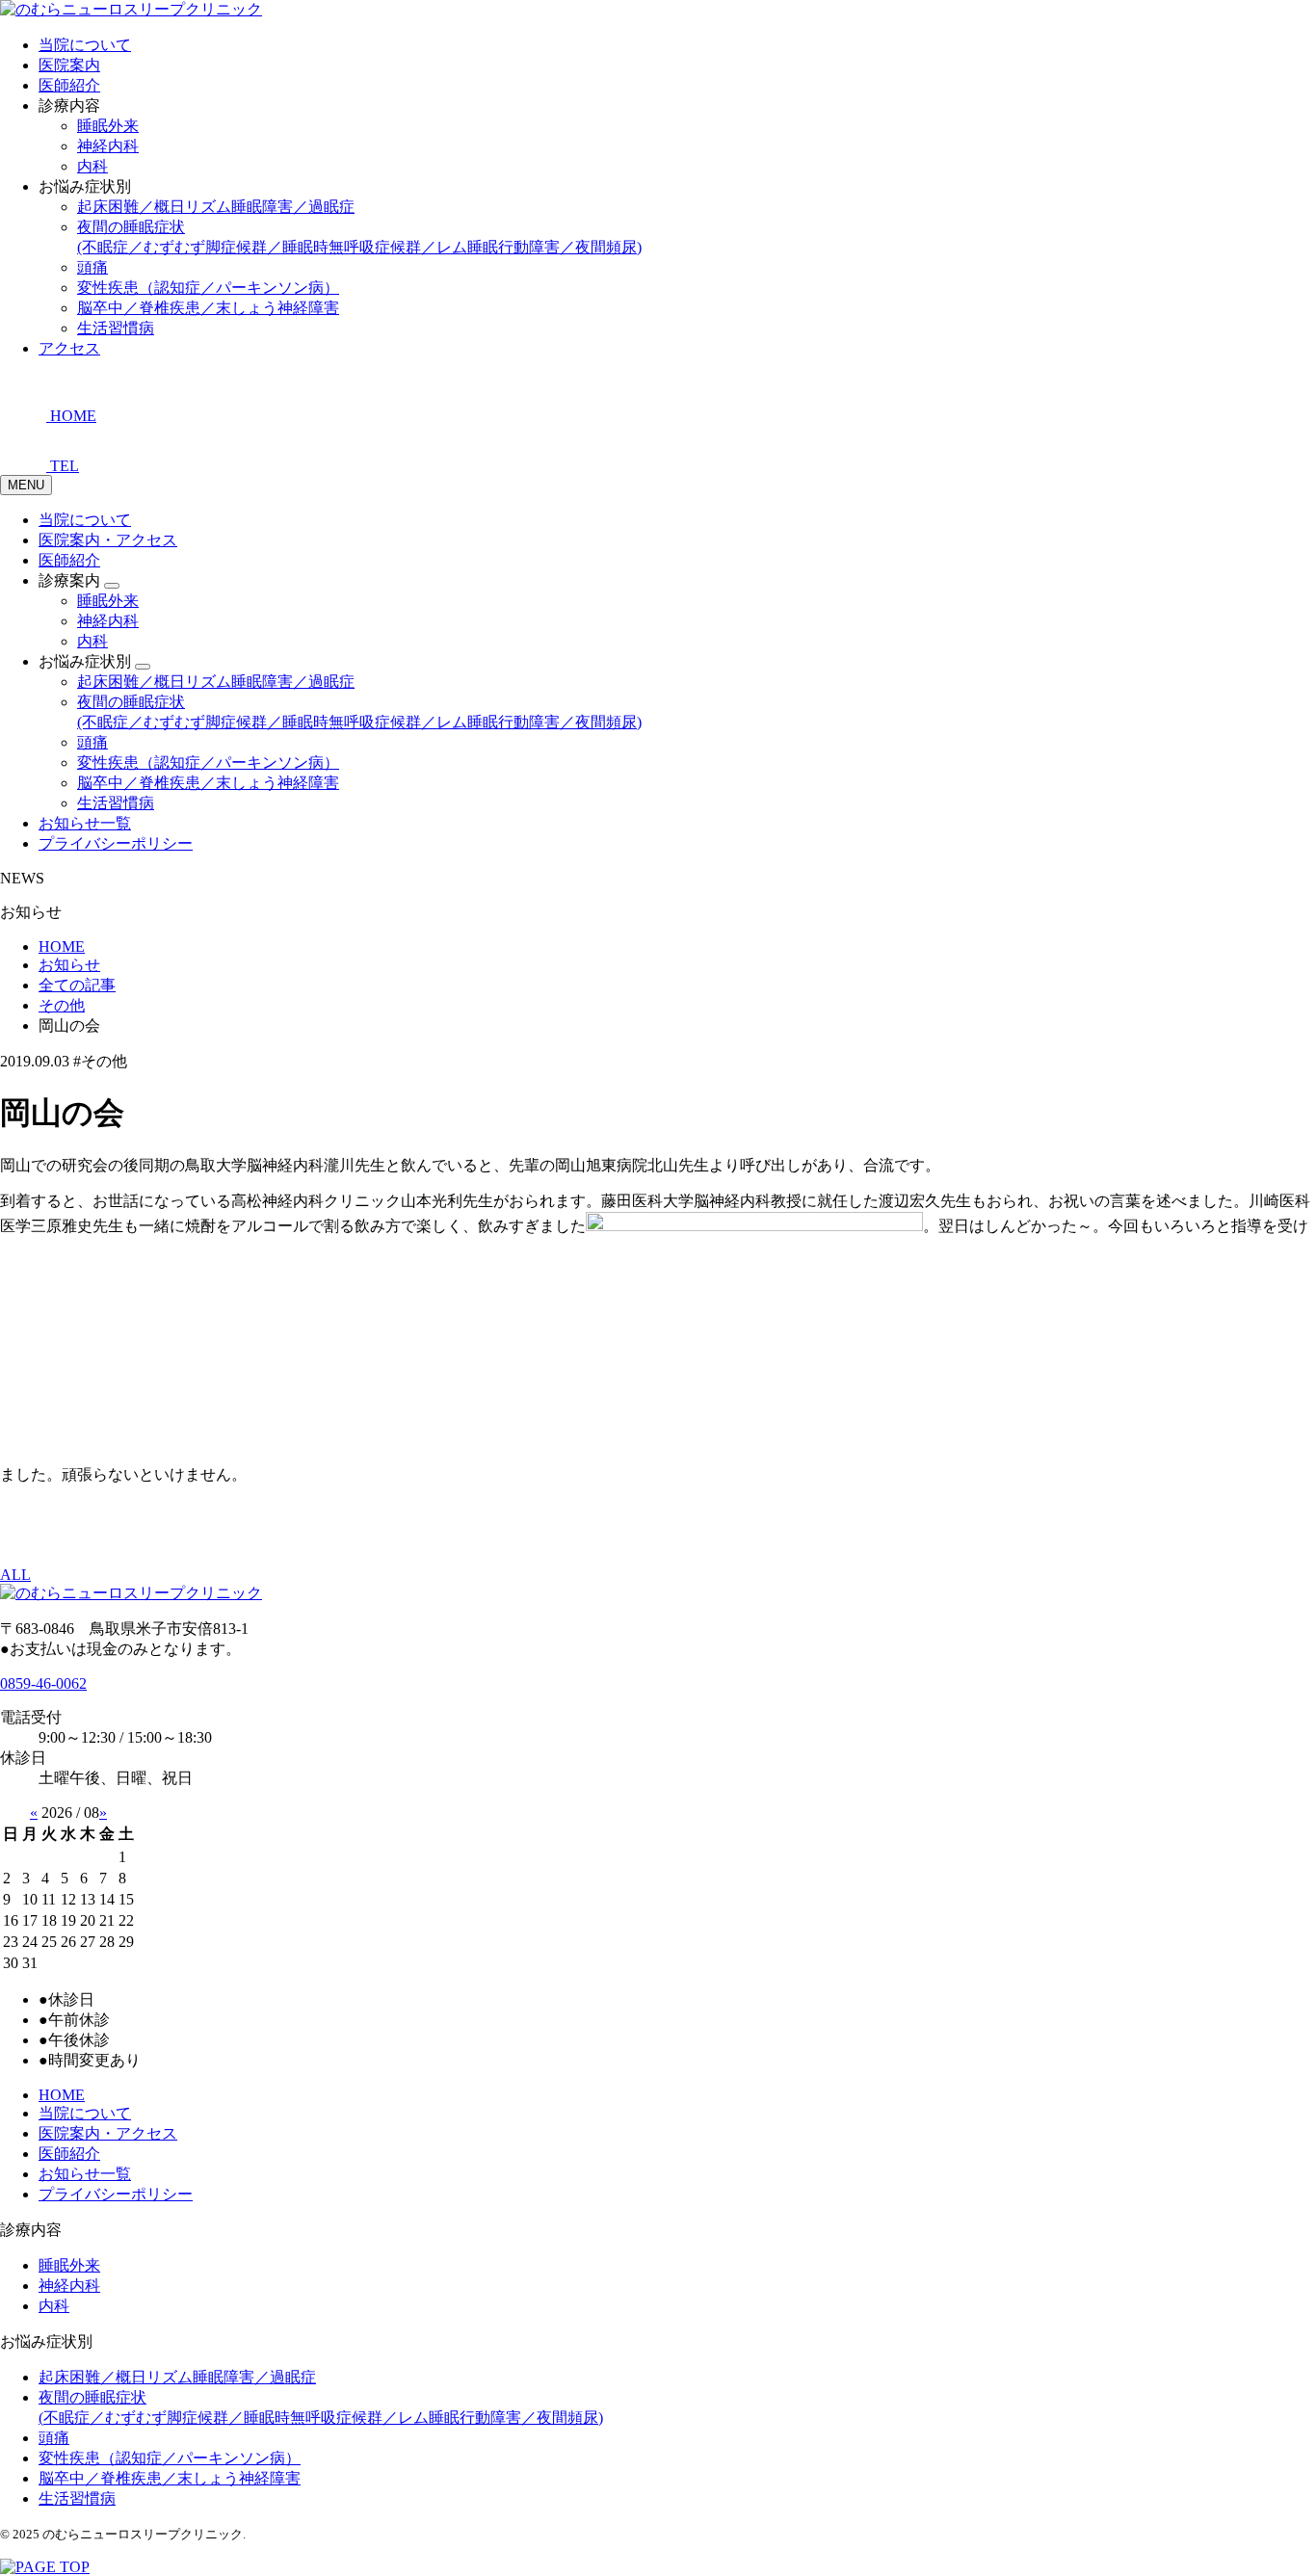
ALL (15, 1575)
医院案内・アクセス (108, 540)
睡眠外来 (108, 126)
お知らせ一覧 (85, 823)
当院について (85, 45)
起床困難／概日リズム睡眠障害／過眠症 (216, 207)
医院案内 (69, 65)
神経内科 (108, 146)
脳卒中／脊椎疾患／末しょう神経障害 (208, 308)
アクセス (69, 348)
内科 (92, 166)
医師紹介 (69, 85)
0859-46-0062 (43, 1683)
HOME (62, 2095)
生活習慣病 (116, 328)
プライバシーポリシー (116, 843)
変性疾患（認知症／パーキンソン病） (208, 288)
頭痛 (92, 267)
